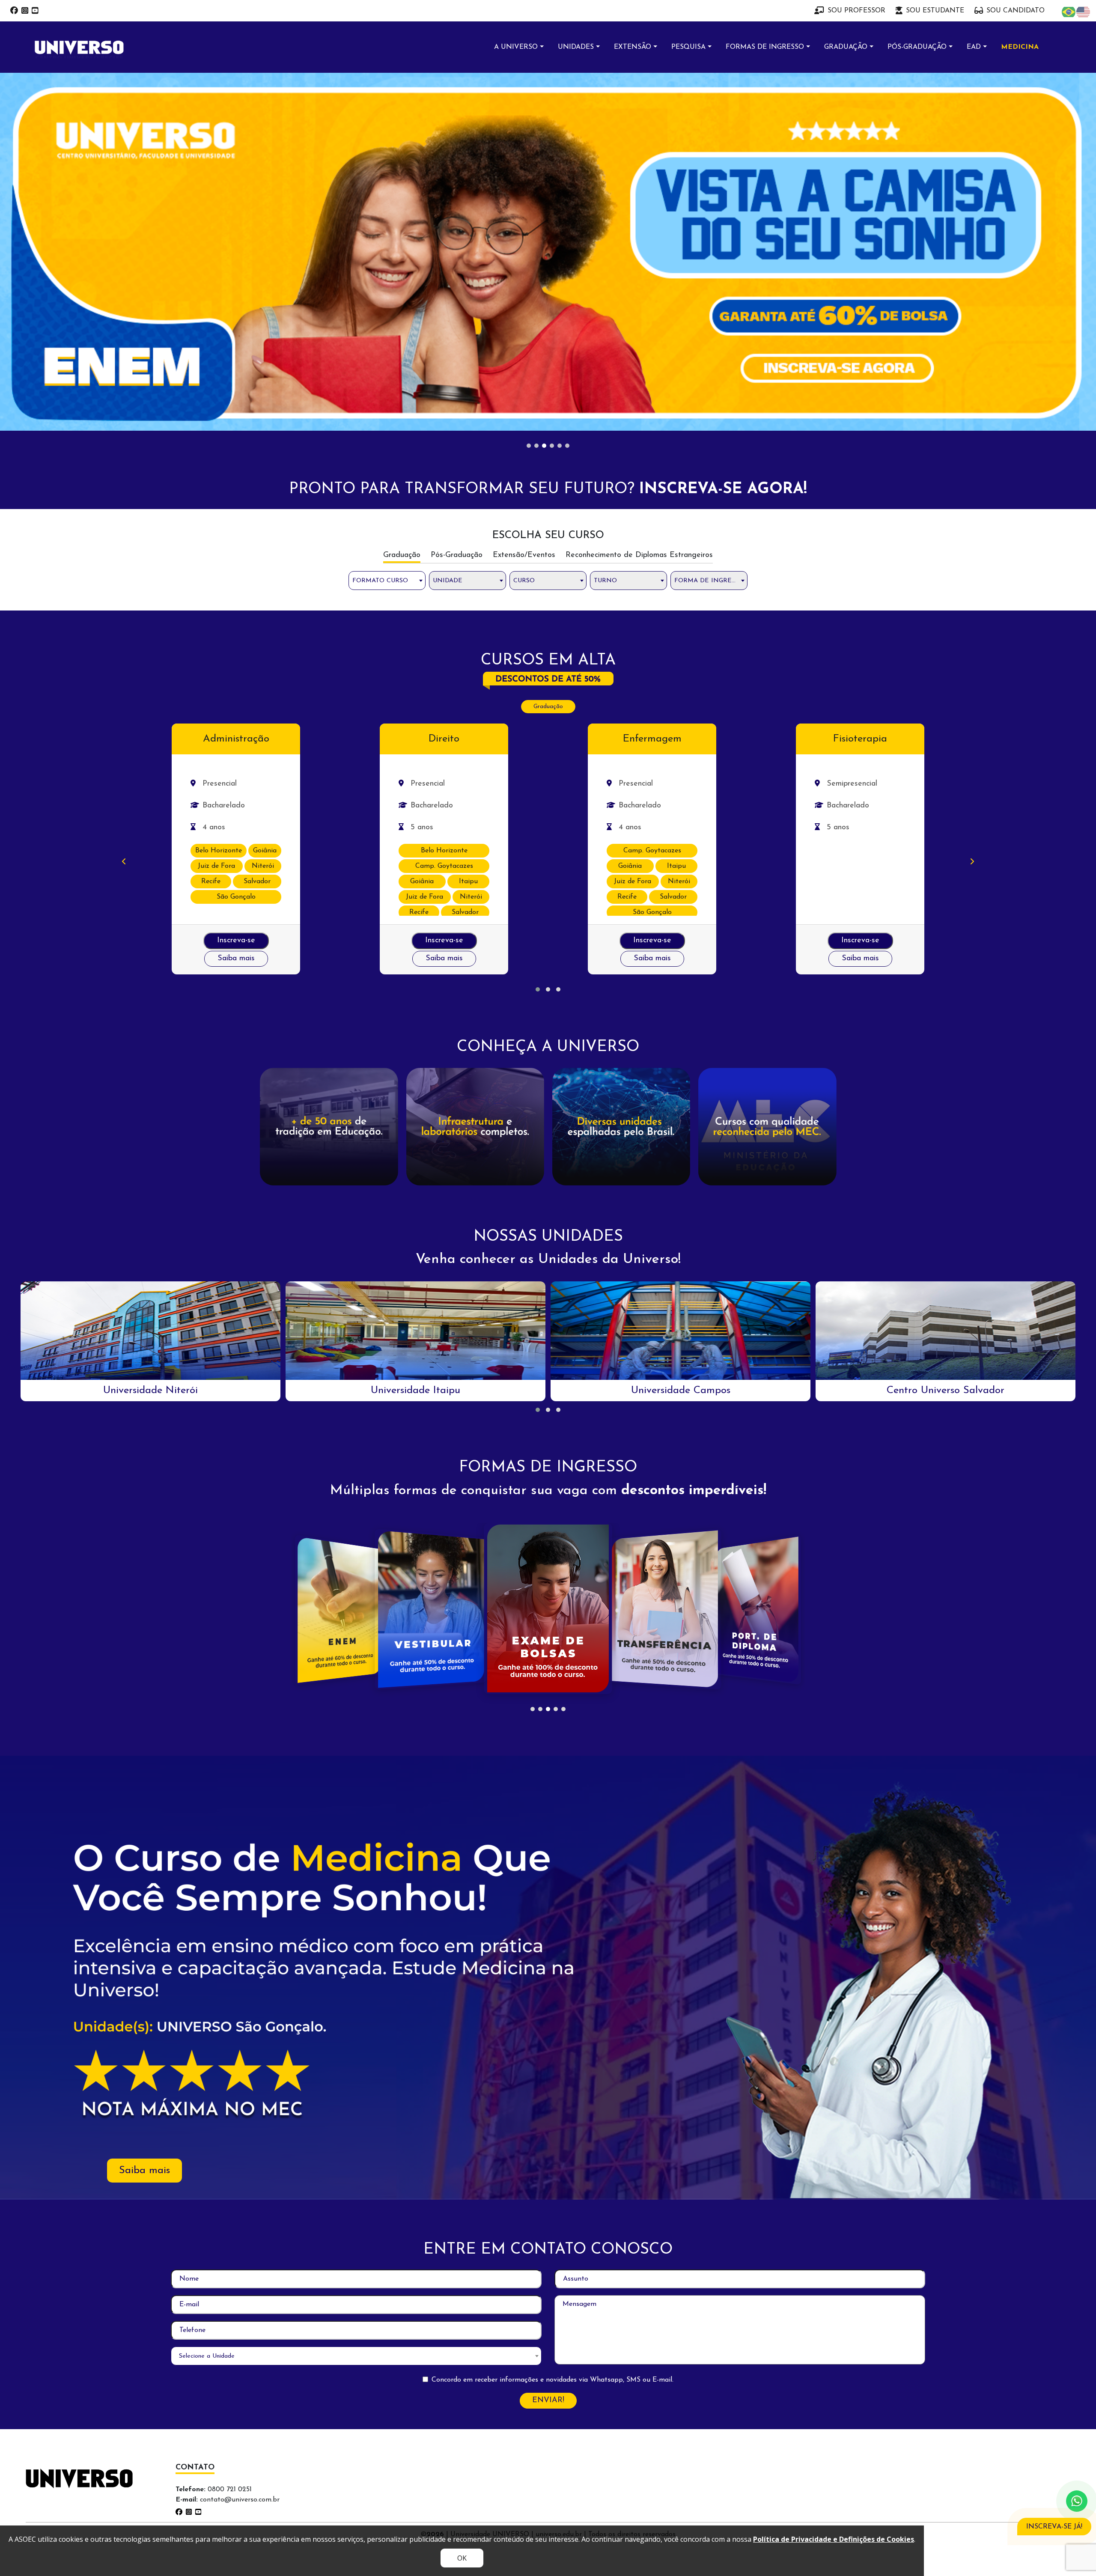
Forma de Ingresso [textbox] (709, 233)
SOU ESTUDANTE (935, 11)
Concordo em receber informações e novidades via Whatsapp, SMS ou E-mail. (552, 2032)
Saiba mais (236, 611)
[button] (538, 642)
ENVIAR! (548, 2053)
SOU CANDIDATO (1016, 11)
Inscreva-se (236, 593)
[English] (1084, 12)
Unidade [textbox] (448, 233)
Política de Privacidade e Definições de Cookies (834, 2539)
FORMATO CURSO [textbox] (380, 233)
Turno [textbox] (605, 233)
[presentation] (124, 515)
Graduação (548, 359)
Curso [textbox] (524, 233)
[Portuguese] (1069, 12)
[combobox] (387, 233)
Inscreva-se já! (1054, 2527)
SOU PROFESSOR (856, 11)
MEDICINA (1020, 47)
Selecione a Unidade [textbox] (207, 2009)
